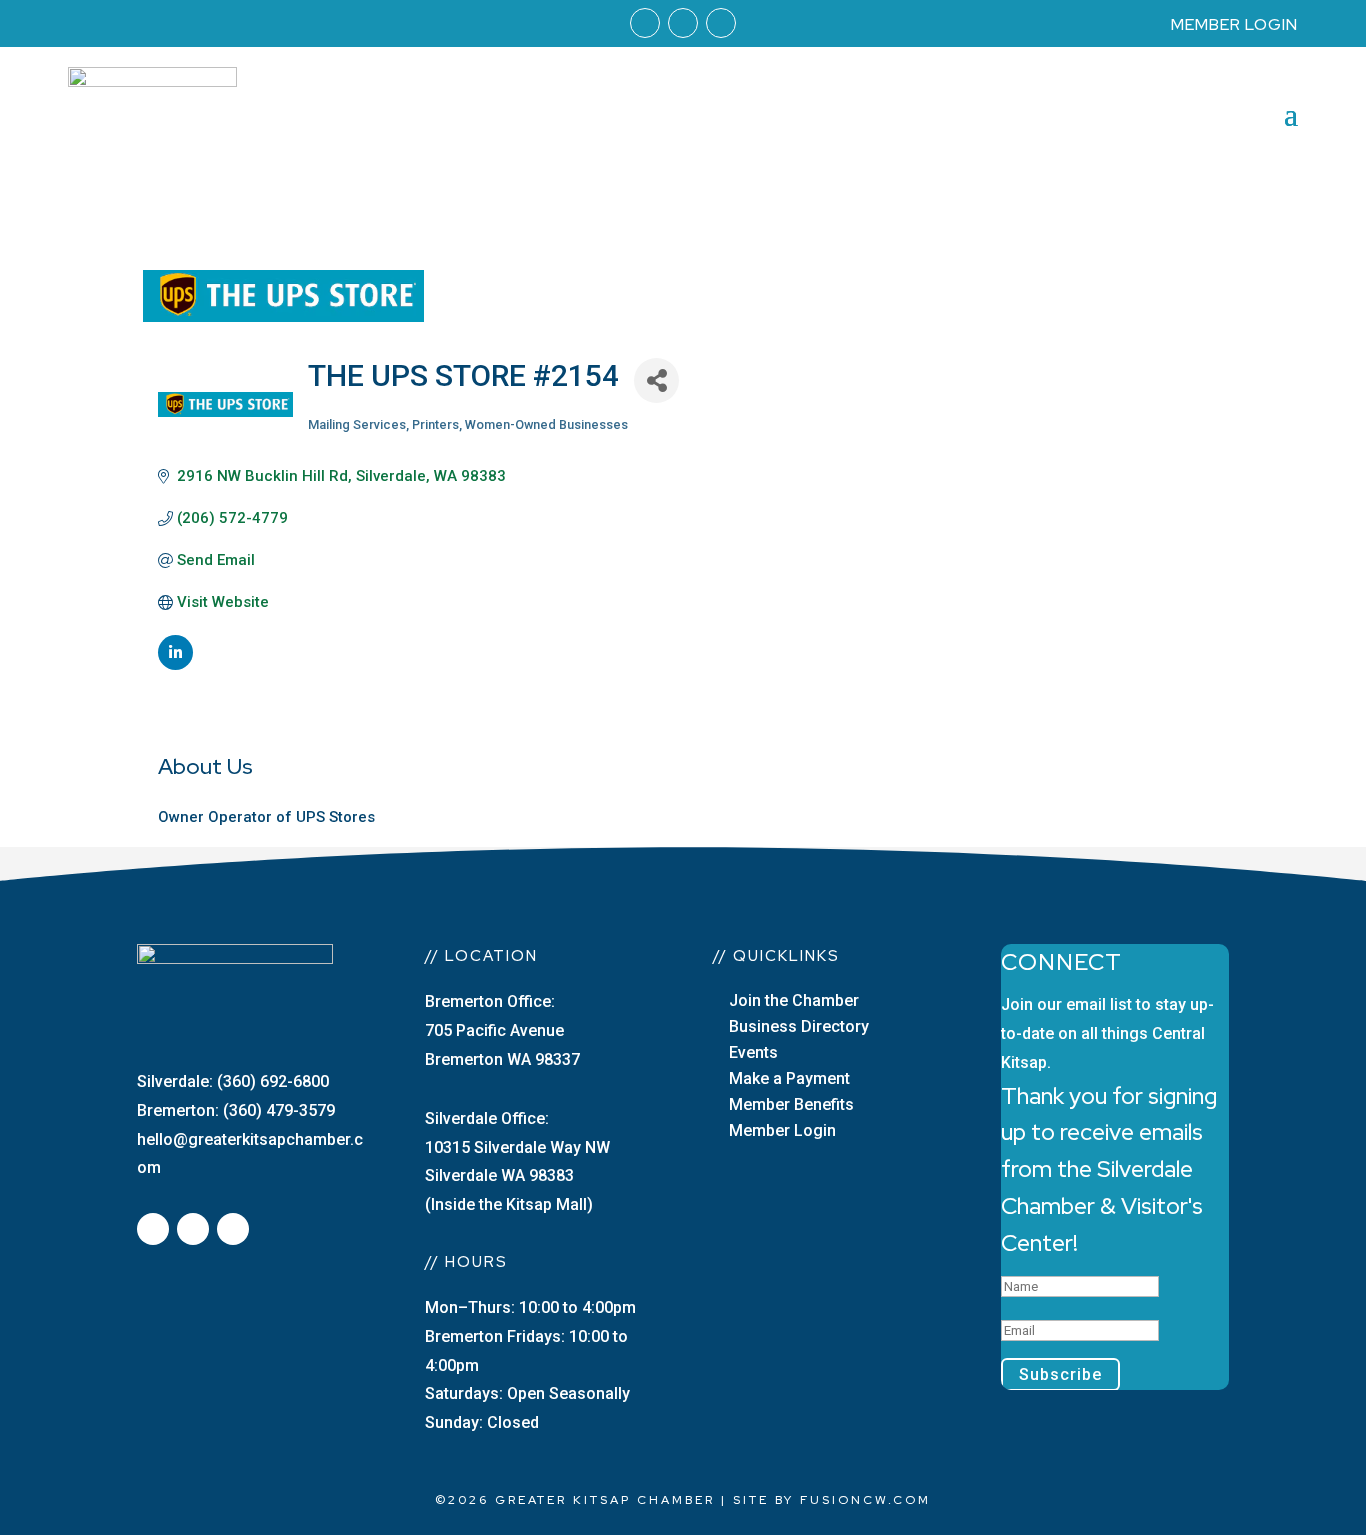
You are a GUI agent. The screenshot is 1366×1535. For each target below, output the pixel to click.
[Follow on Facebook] (645, 23)
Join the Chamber (794, 1000)
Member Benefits (791, 1104)
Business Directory (799, 1026)
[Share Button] (656, 380)
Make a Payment (789, 1078)
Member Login (782, 1130)
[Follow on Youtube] (721, 23)
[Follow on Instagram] (683, 23)
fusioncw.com (865, 1500)
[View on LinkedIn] (175, 665)
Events (753, 1052)
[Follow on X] (193, 1229)
